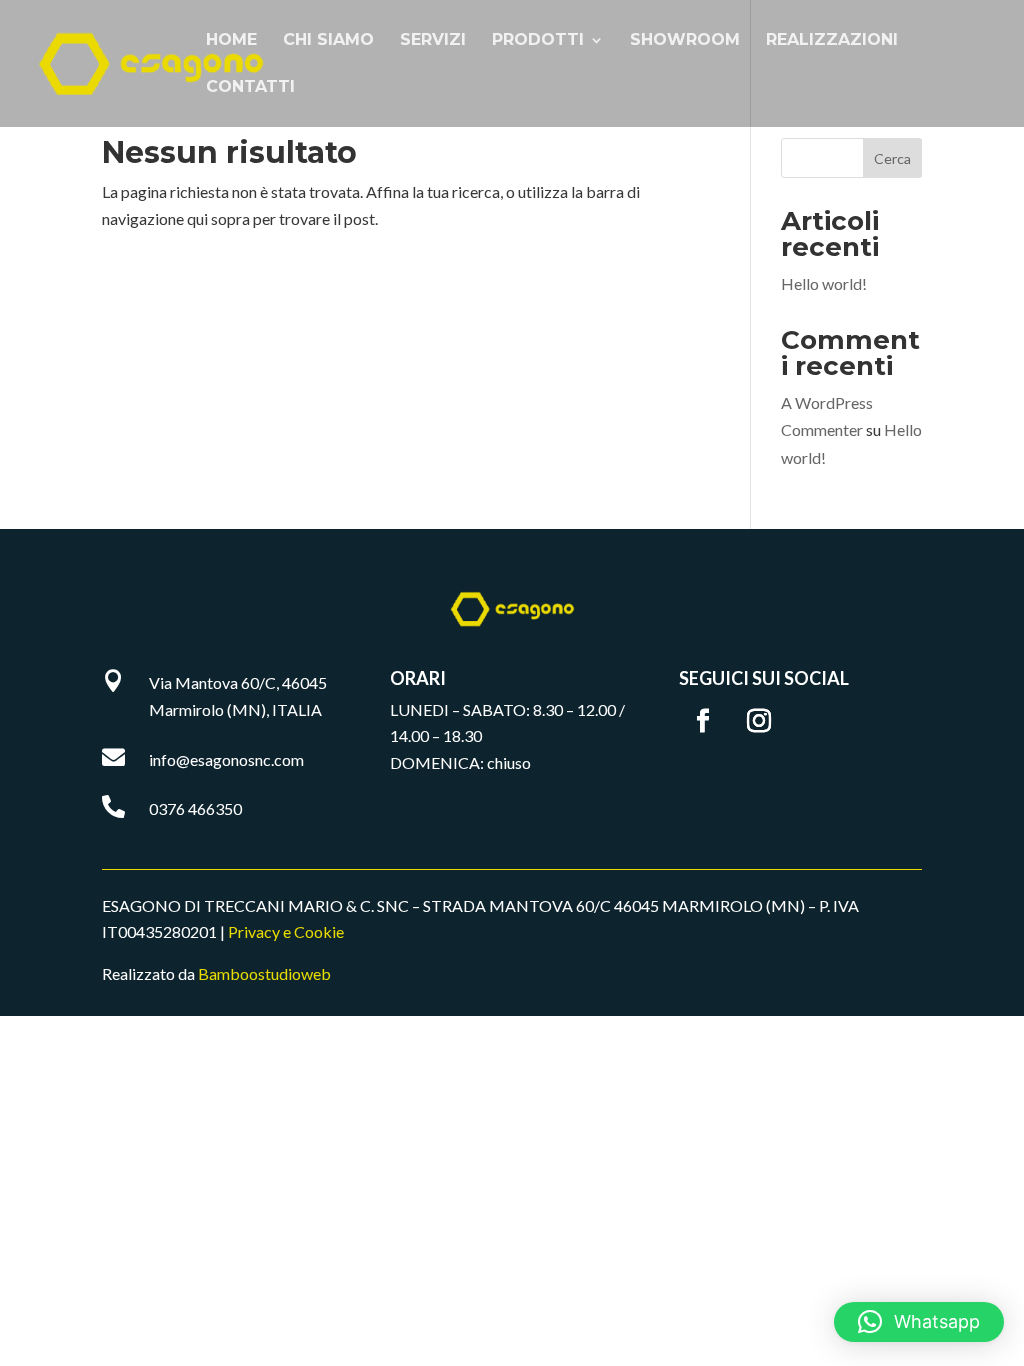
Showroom (685, 41)
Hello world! (824, 283)
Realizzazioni (832, 41)
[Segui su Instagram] (759, 721)
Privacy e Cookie (286, 931)
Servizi (433, 41)
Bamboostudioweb (264, 973)
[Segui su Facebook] (703, 721)
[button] (919, 1322)
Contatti (250, 88)
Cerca (892, 158)
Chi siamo (328, 41)
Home (231, 41)
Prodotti (538, 41)
